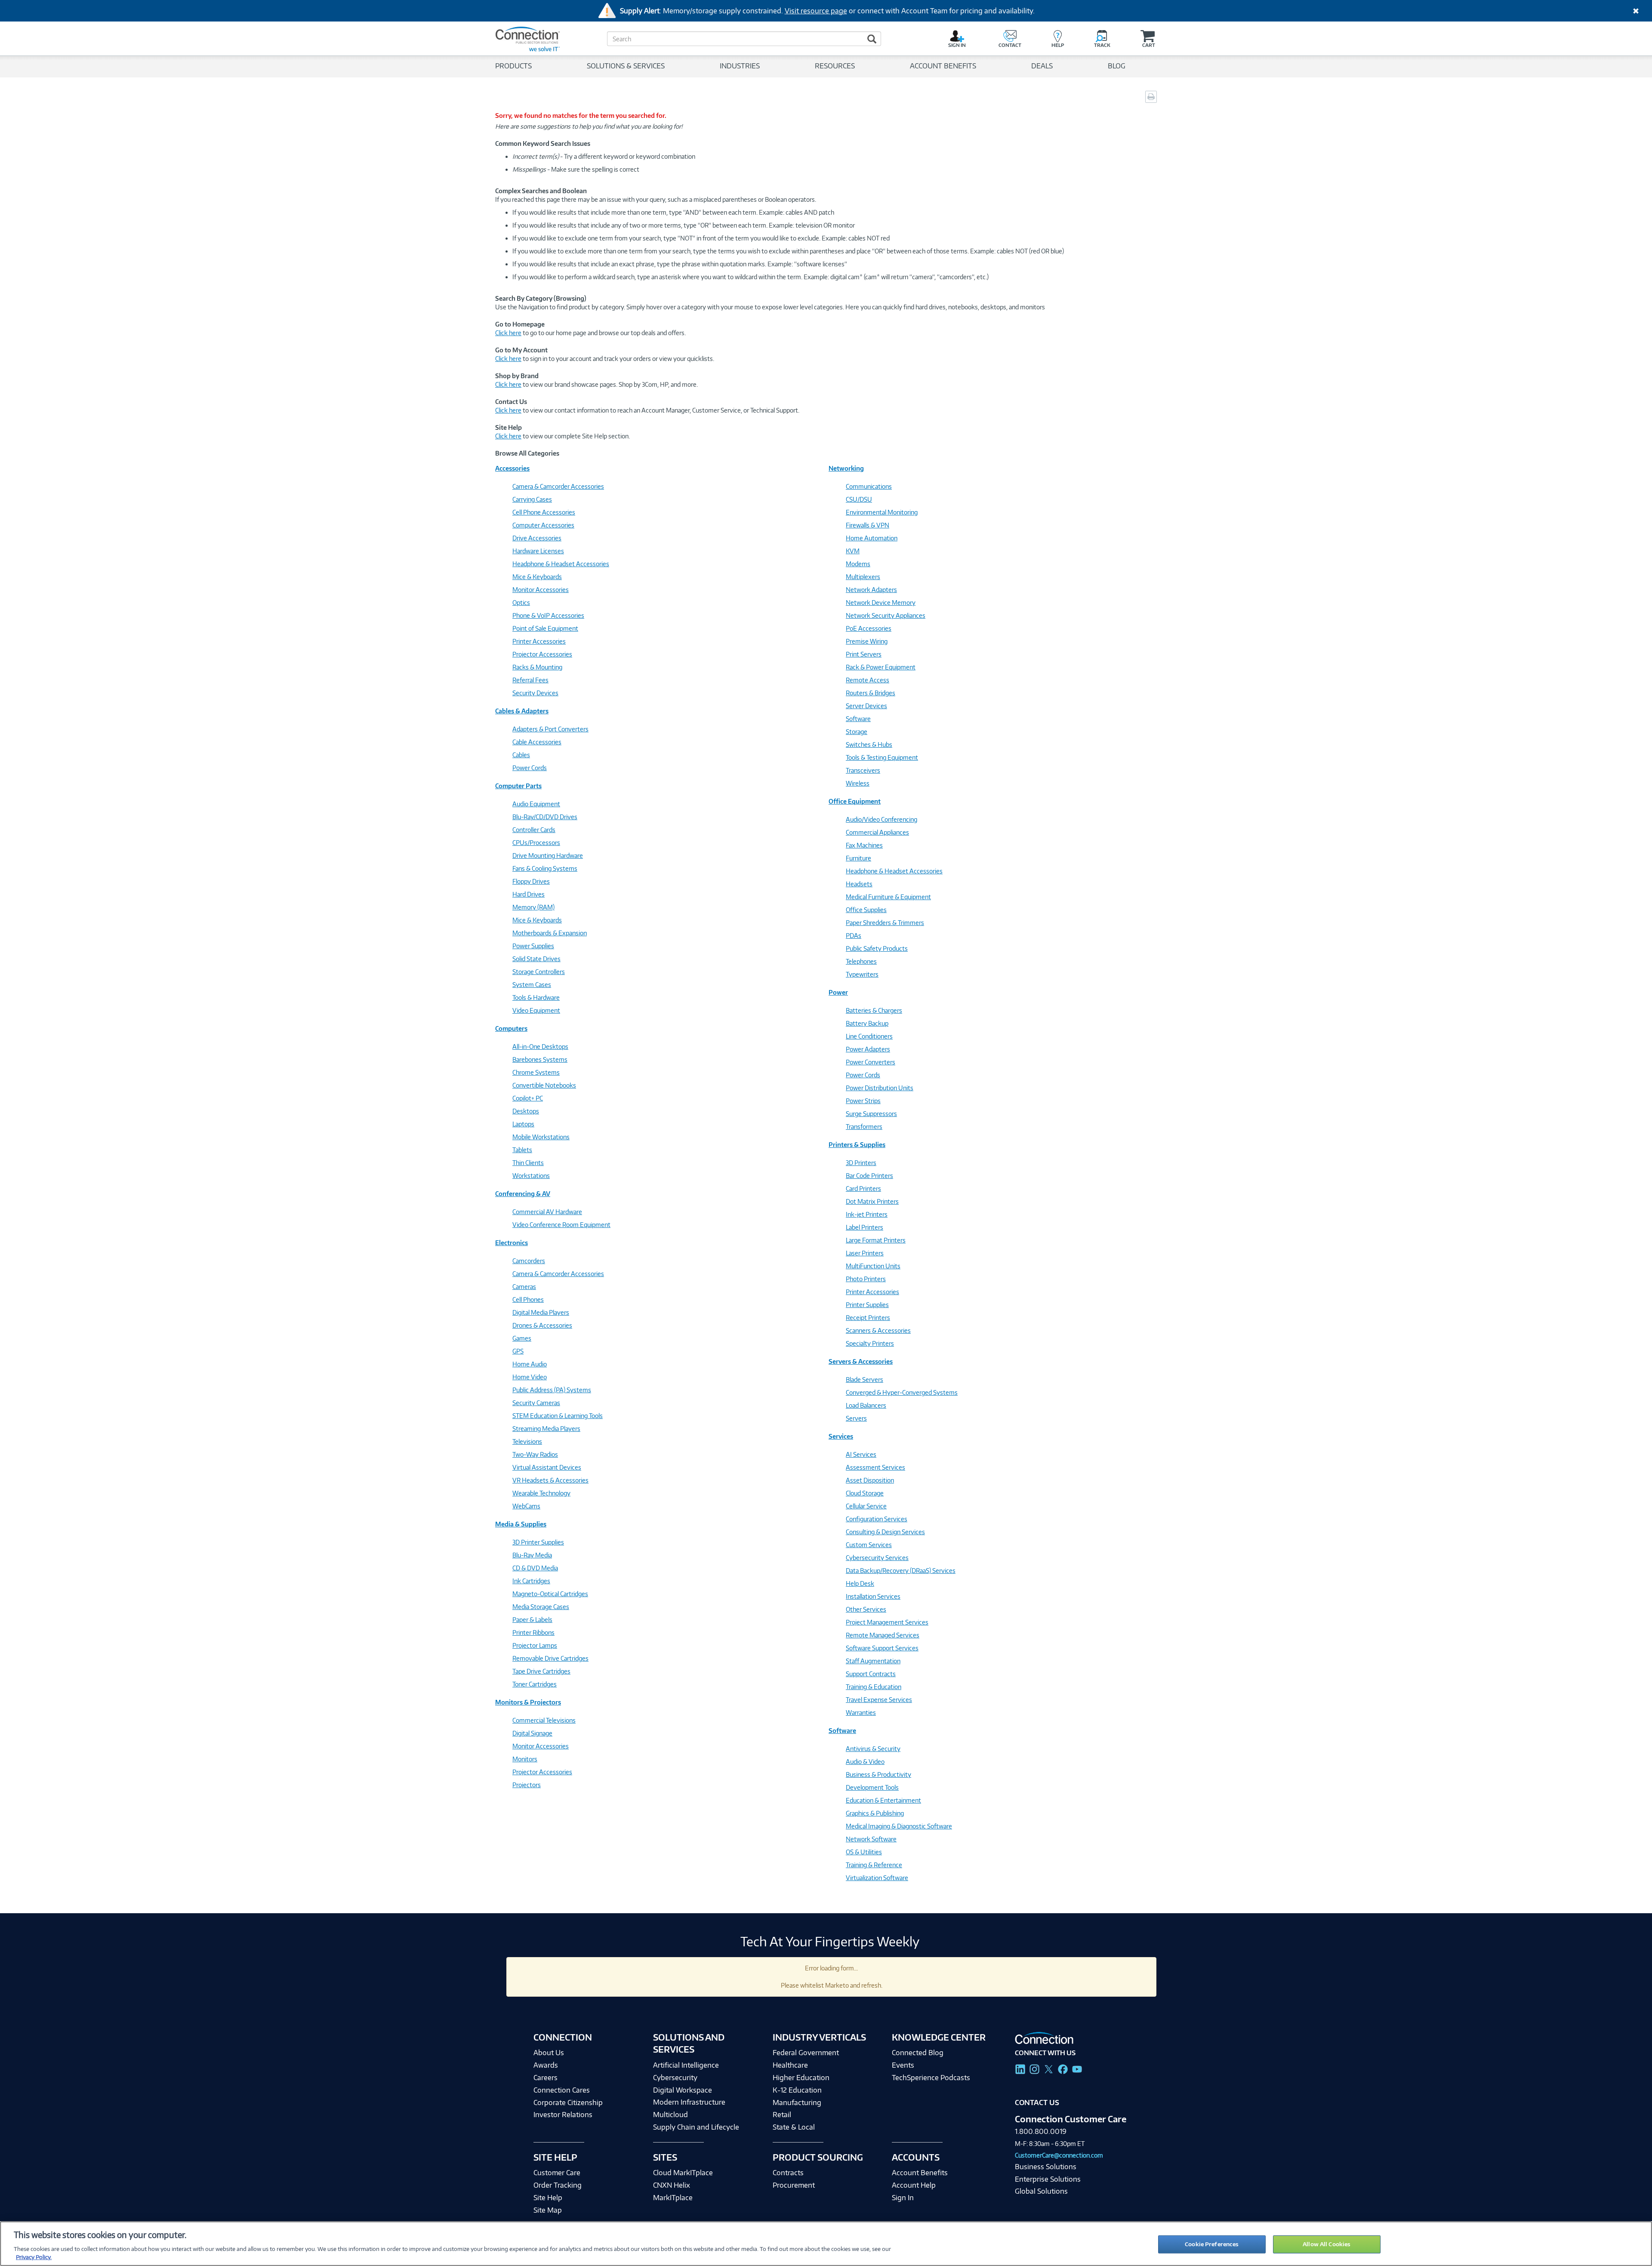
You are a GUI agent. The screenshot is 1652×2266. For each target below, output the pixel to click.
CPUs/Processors (536, 843)
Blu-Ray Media (532, 1555)
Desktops (526, 1111)
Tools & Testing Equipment (882, 757)
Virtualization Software (877, 1878)
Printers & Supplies (857, 1145)
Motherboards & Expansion (550, 933)
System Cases (532, 985)
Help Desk (860, 1583)
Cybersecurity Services (877, 1558)
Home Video (530, 1377)
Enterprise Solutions (1048, 2179)
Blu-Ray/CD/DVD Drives (545, 817)
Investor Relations (563, 2115)
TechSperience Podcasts (931, 2078)
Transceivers (863, 770)
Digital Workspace (683, 2090)
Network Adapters (871, 590)
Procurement (794, 2185)
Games (522, 1338)
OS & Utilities (864, 1852)
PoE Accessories (869, 628)
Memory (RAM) (533, 907)
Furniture (858, 858)
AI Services (861, 1454)
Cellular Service (866, 1506)
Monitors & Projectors (528, 1702)
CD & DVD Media (535, 1568)
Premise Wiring (867, 641)
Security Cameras (536, 1403)
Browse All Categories (527, 453)
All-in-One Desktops (540, 1047)
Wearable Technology (541, 1493)
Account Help (914, 2185)
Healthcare (790, 2065)
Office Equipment (855, 801)
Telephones (861, 961)
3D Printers (861, 1163)
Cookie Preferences (1212, 2244)
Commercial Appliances (877, 832)
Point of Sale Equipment (545, 628)
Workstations (531, 1176)
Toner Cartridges (535, 1684)
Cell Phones (528, 1299)
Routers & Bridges (871, 693)
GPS (518, 1351)
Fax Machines (864, 845)
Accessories (512, 468)
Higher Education (801, 2078)
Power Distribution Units (880, 1088)
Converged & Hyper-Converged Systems (902, 1392)
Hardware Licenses (538, 551)
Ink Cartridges (531, 1581)
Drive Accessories (537, 538)
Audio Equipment (536, 804)
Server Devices (866, 706)
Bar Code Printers (869, 1176)
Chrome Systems (536, 1072)
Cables (521, 755)
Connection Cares (562, 2090)
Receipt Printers (868, 1318)
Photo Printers (866, 1279)
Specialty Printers (870, 1343)
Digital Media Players (541, 1312)
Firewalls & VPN (868, 525)
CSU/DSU (859, 499)
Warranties (861, 1713)
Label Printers (865, 1227)
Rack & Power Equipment (881, 667)
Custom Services (869, 1545)
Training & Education (874, 1687)
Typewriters (862, 974)
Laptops (523, 1124)
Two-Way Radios (535, 1454)
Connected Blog (918, 2053)
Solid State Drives (536, 959)
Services (841, 1436)
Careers (546, 2078)
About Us (549, 2053)
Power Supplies (533, 946)
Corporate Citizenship (568, 2103)
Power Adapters (868, 1049)
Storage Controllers (539, 972)
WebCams (526, 1506)
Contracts (788, 2173)
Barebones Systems (540, 1059)
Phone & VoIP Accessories (548, 615)
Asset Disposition (870, 1480)
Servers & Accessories (861, 1361)
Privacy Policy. (34, 2257)
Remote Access (868, 680)
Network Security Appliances (886, 615)
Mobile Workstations (541, 1137)
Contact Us (1037, 2103)
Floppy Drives (531, 881)
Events (903, 2065)
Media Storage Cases (541, 1607)
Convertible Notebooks (544, 1085)
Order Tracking (558, 2185)
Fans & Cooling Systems (545, 868)
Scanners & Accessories (878, 1330)
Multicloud (670, 2115)
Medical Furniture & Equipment (888, 897)
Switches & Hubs (869, 745)
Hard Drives (529, 894)
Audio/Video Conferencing (881, 819)
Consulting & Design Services (885, 1532)
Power (838, 992)
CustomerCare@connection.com (1059, 2155)
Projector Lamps (535, 1645)
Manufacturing (797, 2103)
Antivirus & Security (873, 1749)
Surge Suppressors (871, 1114)
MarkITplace (673, 2198)
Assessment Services (875, 1467)
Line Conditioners (869, 1036)
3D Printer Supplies (538, 1542)
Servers (856, 1418)
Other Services (866, 1609)
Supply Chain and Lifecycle (696, 2127)
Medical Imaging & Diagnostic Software (899, 1826)
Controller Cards (534, 830)
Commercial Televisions (544, 1720)
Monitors (525, 1759)
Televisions (527, 1441)
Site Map (548, 2210)
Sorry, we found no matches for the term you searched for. (581, 116)
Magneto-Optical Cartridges (550, 1594)
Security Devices (535, 693)
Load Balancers (866, 1405)
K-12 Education (797, 2090)
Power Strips (863, 1101)
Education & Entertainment (883, 1800)
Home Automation (872, 538)
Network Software (871, 1839)
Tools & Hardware (536, 997)
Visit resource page (816, 11)
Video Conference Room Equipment (561, 1225)
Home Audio (530, 1364)
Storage (857, 732)
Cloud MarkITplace (683, 2173)
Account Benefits (920, 2173)
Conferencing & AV (523, 1194)
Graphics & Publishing (875, 1813)
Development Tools (872, 1787)
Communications (869, 486)
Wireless (858, 783)
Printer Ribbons (533, 1632)
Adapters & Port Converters (550, 729)
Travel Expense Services (879, 1700)
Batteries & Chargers (874, 1010)
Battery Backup (867, 1023)
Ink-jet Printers (867, 1214)
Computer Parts (518, 786)
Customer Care (557, 2173)
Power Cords (530, 768)
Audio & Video (865, 1762)
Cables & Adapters (522, 711)
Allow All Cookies (1327, 2244)
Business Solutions (1046, 2167)
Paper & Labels (532, 1620)
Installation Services (873, 1596)
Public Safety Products (877, 948)
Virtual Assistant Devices (547, 1467)
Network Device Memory (881, 603)
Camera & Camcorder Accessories (558, 486)
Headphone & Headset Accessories (561, 564)
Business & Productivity (878, 1774)
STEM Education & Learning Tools (558, 1416)
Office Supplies (866, 910)
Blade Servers (865, 1380)
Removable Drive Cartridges (550, 1658)
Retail (782, 2115)
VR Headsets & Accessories (550, 1480)
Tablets (522, 1150)
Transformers (864, 1127)
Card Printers (863, 1188)
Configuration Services (877, 1519)
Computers (511, 1028)
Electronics (512, 1243)
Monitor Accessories (541, 590)
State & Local (794, 2127)
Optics (521, 603)
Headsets (859, 884)
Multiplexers (863, 577)
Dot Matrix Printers (872, 1201)
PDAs (854, 936)
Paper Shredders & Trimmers (885, 923)
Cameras (524, 1287)
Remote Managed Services (883, 1635)
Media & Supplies (521, 1524)
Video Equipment (536, 1010)
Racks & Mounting (537, 667)
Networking (846, 468)
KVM (853, 551)
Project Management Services (887, 1622)
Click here (508, 333)
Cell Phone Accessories (544, 512)
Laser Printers (865, 1253)
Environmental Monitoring (882, 512)
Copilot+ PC (528, 1098)
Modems (858, 564)
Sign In (903, 2198)
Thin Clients (528, 1163)
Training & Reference (874, 1865)
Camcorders (529, 1261)
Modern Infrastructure (689, 2102)
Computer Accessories (543, 525)
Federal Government (806, 2053)
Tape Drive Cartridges (541, 1671)
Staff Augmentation (873, 1661)
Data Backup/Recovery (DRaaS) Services (901, 1571)
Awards (546, 2065)
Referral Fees (530, 680)
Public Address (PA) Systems (552, 1390)
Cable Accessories (537, 742)
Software (858, 719)
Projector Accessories (542, 654)
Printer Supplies (867, 1305)
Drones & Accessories (542, 1325)
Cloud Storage (865, 1493)
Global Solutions (1041, 2191)
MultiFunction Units (873, 1266)
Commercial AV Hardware (547, 1212)
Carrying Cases (532, 499)
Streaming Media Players (546, 1429)
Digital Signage (532, 1733)
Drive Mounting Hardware (548, 856)
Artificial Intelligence (686, 2065)
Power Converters (871, 1062)
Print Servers (864, 654)
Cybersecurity (675, 2078)
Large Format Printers (876, 1240)
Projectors (527, 1785)
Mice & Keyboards (537, 577)
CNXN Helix (672, 2185)
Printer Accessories (539, 641)
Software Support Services (882, 1648)
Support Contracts (871, 1674)
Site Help (548, 2198)
